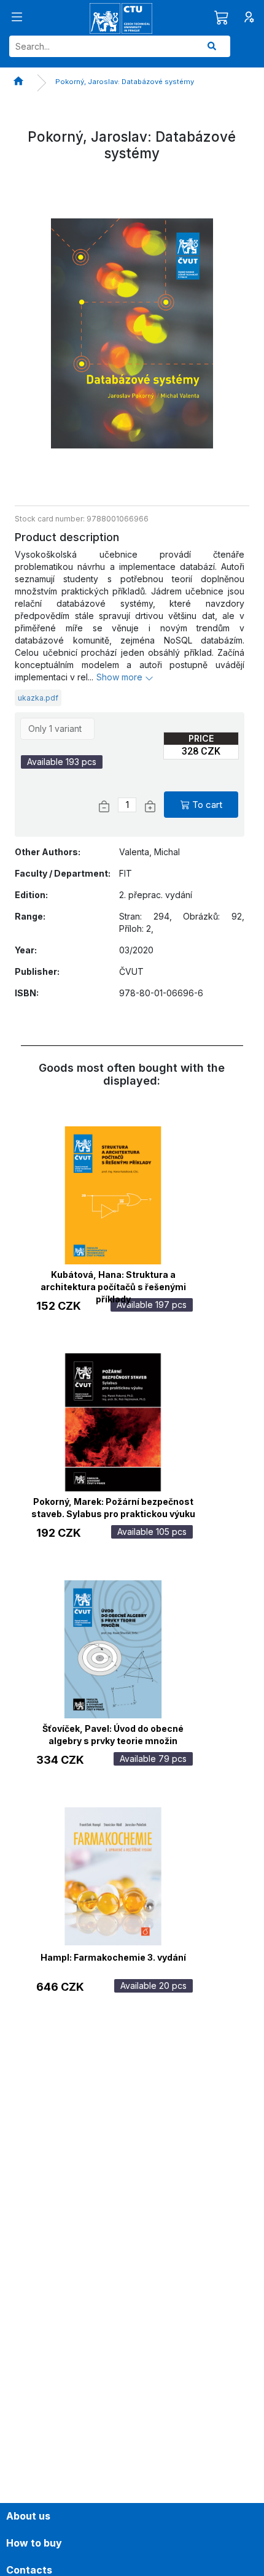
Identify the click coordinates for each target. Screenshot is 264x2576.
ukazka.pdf (38, 698)
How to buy (34, 2543)
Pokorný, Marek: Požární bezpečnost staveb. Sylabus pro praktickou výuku (113, 1506)
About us (28, 2516)
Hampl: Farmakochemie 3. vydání (113, 1957)
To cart (207, 805)
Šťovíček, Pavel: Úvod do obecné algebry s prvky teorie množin (113, 1733)
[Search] (212, 46)
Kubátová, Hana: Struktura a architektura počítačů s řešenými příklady (113, 1279)
